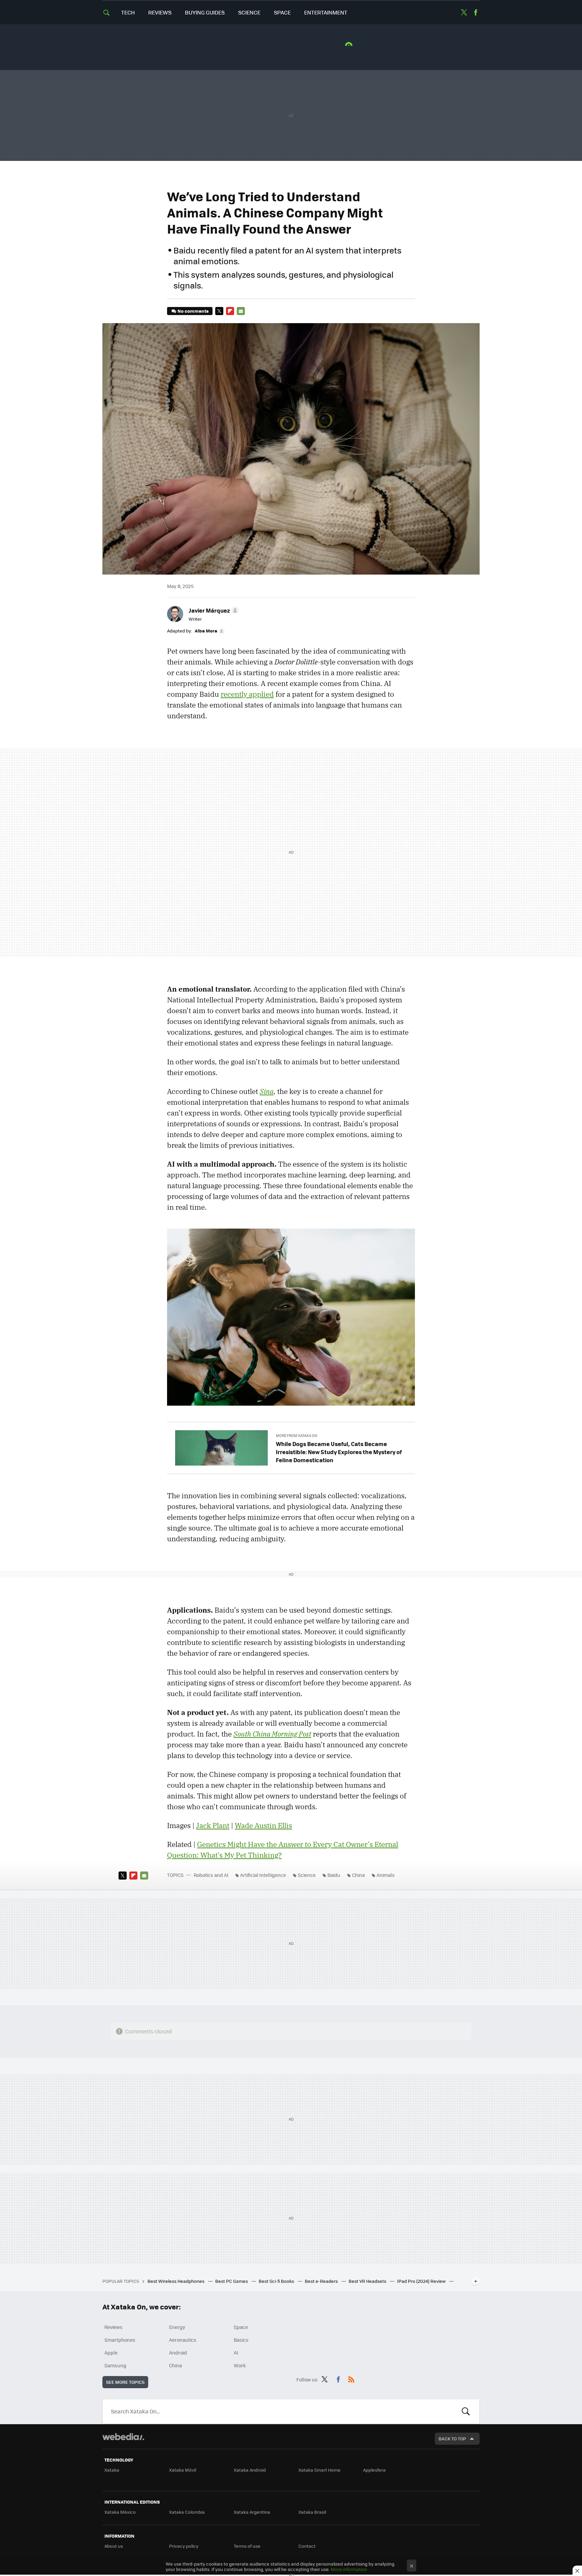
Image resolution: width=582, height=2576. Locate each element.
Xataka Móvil (183, 2470)
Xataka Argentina (252, 2512)
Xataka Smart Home (319, 2470)
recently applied (247, 694)
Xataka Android (250, 2470)
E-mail (241, 311)
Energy (177, 2327)
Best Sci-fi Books (277, 2281)
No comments (193, 311)
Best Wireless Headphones (176, 2281)
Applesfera (374, 2470)
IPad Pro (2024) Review (422, 2281)
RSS (351, 2378)
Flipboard (230, 311)
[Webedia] (123, 2437)
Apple (111, 2352)
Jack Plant (213, 1825)
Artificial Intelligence (263, 1875)
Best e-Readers (322, 2281)
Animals (386, 1875)
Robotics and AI (211, 1875)
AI (236, 2352)
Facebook (476, 12)
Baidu (334, 1875)
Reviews (160, 12)
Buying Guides (205, 12)
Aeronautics (183, 2340)
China (358, 1875)
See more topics (125, 2382)
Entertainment (326, 12)
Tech (128, 12)
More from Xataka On (297, 1435)
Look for (466, 2411)
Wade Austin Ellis (263, 1825)
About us (114, 2546)
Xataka (112, 2470)
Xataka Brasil (312, 2512)
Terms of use (247, 2546)
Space (282, 12)
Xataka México (120, 2512)
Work (240, 2365)
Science (249, 12)
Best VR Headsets (368, 2281)
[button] (213, 610)
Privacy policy (184, 2546)
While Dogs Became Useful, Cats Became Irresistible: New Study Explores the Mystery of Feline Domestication (339, 1452)
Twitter (464, 12)
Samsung (115, 2365)
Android (178, 2352)
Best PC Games (232, 2281)
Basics (241, 2340)
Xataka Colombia (187, 2512)
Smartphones (120, 2340)
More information (349, 2569)
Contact (307, 2546)
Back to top (452, 2438)
